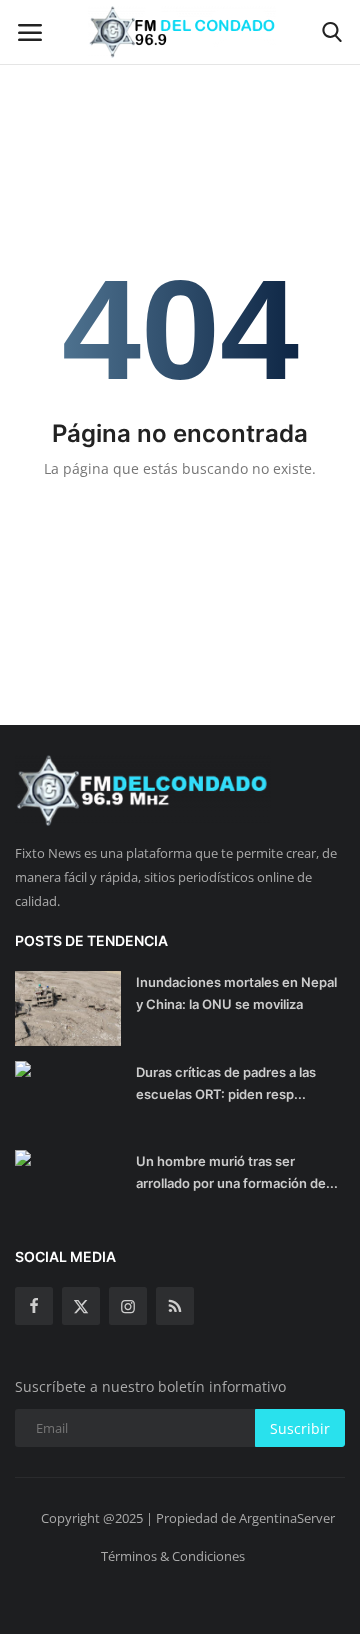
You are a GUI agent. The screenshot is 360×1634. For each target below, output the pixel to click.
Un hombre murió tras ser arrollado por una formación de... (237, 1172)
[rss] (175, 1306)
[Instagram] (128, 1306)
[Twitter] (81, 1306)
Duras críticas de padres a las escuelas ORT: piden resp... (226, 1083)
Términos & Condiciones (173, 1556)
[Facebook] (34, 1306)
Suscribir (300, 1428)
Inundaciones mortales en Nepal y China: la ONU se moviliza (236, 993)
